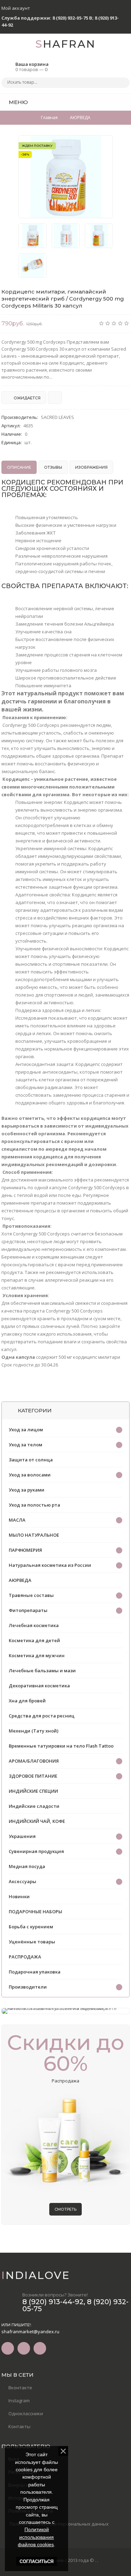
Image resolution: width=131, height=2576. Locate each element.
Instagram (19, 2401)
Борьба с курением (31, 1927)
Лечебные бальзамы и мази (42, 1671)
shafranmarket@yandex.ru (30, 2332)
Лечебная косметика (34, 1625)
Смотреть (65, 2209)
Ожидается (27, 398)
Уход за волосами (30, 1475)
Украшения (22, 1836)
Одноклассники (26, 2413)
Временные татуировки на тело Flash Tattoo (61, 1746)
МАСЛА (17, 1520)
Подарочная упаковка (35, 1972)
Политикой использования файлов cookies (36, 2537)
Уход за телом (26, 1445)
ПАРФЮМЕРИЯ (25, 1550)
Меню (18, 102)
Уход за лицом (26, 1430)
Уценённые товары (32, 1942)
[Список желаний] (114, 102)
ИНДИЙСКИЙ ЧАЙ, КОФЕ (37, 1821)
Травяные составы (31, 1595)
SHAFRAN (65, 44)
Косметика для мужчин (37, 1655)
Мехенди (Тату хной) (34, 1731)
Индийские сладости (34, 1806)
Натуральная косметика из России (50, 1565)
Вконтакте (20, 2388)
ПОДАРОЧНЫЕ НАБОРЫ (35, 1912)
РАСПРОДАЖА (25, 1957)
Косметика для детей (34, 1640)
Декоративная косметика (39, 1686)
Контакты (19, 2426)
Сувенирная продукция (36, 1851)
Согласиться (37, 2561)
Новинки (19, 1896)
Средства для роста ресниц (42, 1716)
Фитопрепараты (28, 1610)
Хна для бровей (27, 1701)
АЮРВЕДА (20, 1580)
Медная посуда (27, 1866)
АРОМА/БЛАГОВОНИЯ (34, 1761)
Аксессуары (23, 1881)
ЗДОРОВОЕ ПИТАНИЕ (33, 1776)
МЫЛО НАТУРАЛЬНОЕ (34, 1535)
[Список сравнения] (127, 102)
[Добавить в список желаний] (104, 145)
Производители (28, 1987)
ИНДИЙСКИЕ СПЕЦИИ (33, 1791)
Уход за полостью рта (34, 1505)
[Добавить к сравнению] (55, 398)
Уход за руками (27, 1490)
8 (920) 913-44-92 (53, 2302)
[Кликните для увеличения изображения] (66, 177)
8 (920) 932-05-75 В (72, 18)
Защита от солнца (31, 1460)
